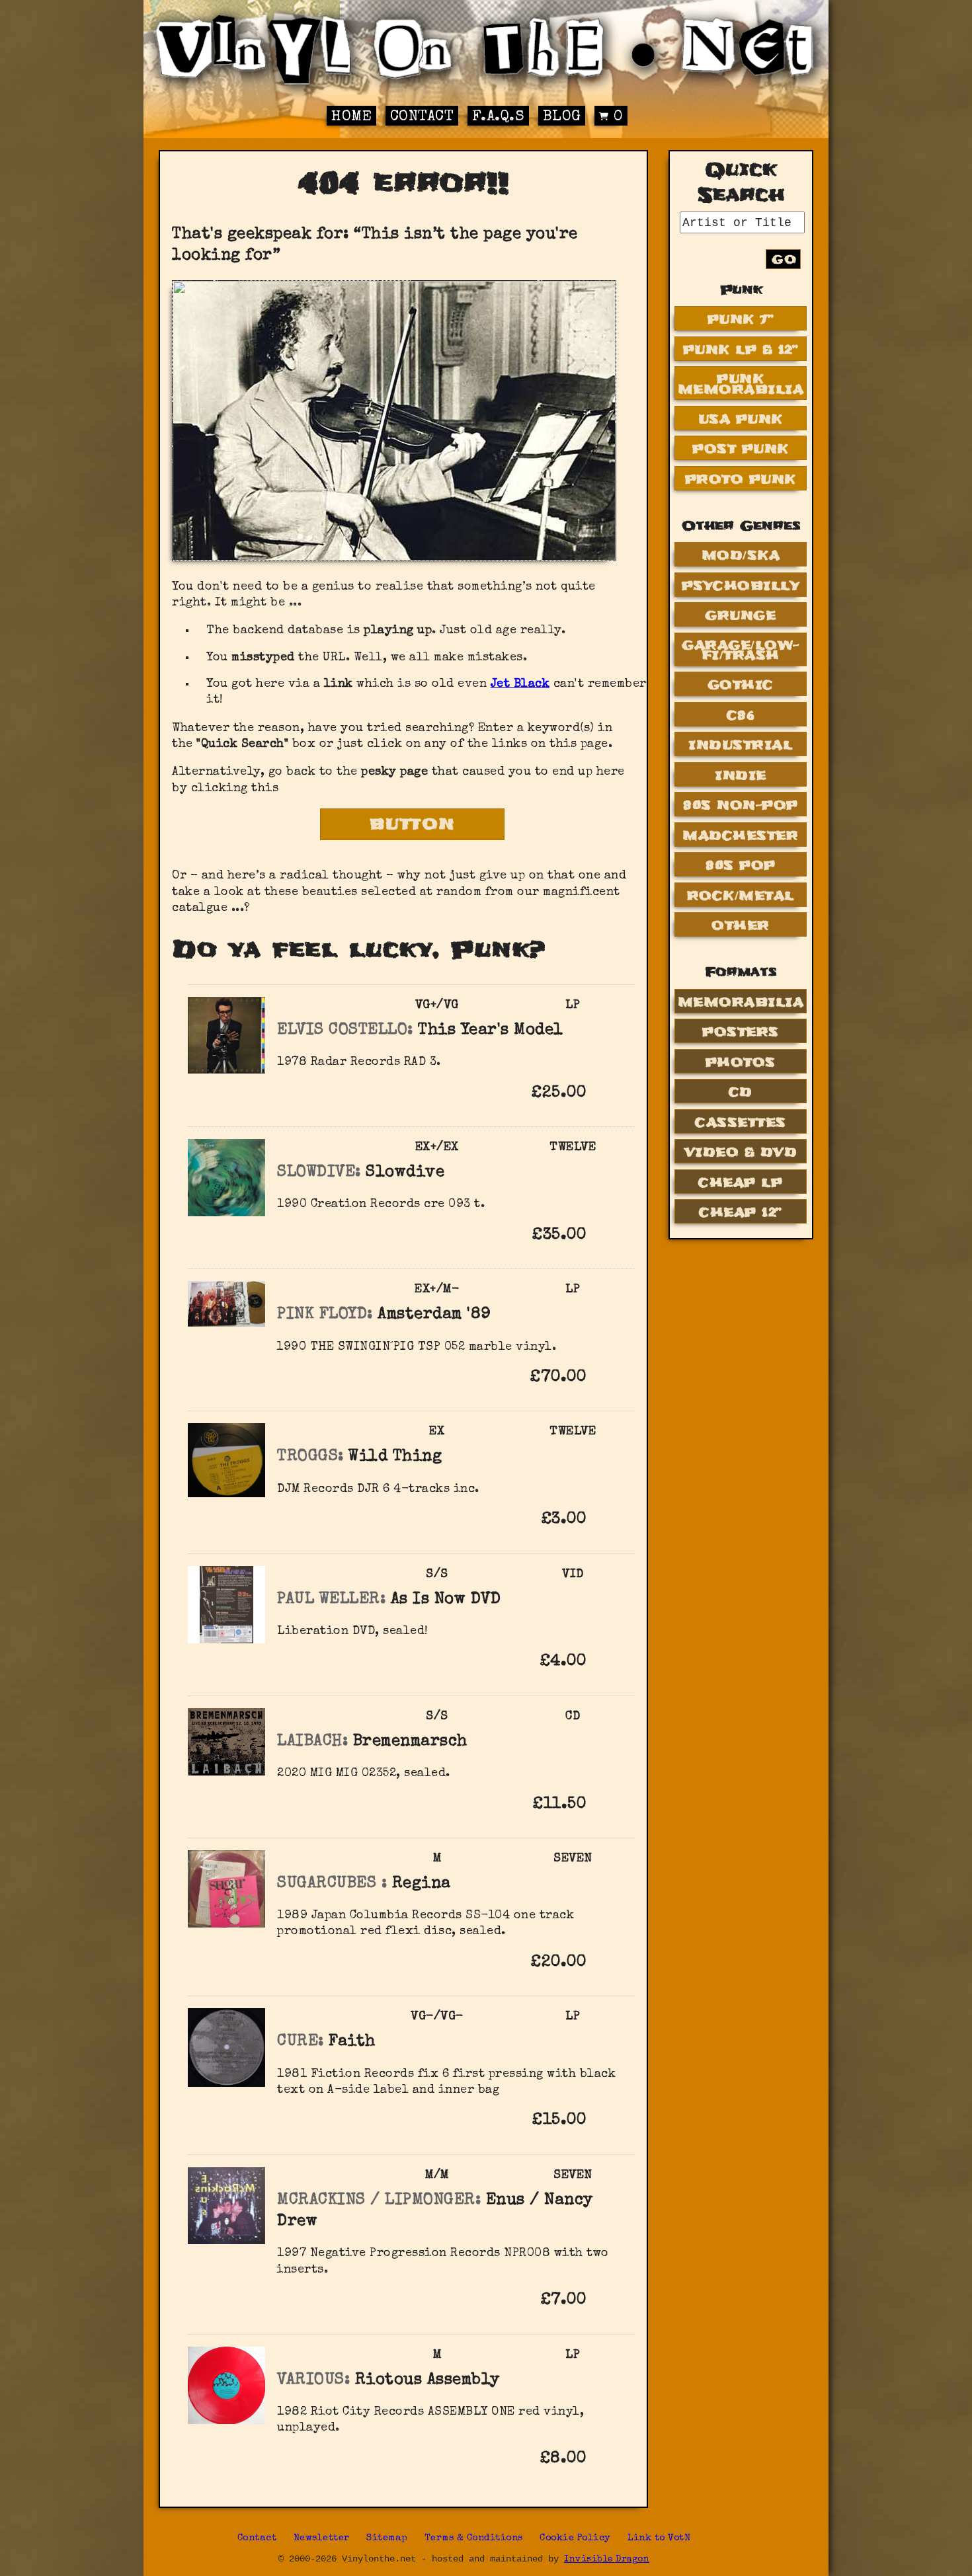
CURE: (301, 2042)
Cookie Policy (575, 2538)
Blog (562, 117)
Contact (422, 117)
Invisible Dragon (607, 2560)
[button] (607, 1092)
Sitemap (387, 2538)
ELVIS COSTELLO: (345, 1031)
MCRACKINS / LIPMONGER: (379, 2201)
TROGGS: (310, 1457)
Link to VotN (659, 2538)
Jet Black (520, 684)
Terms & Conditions (474, 2538)
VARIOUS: (313, 2380)
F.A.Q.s (499, 117)
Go (784, 259)
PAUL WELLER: (331, 1600)
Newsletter (322, 2538)
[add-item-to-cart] (607, 1095)
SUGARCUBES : (332, 1884)
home (351, 117)
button (413, 824)
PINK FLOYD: (325, 1315)
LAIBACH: (312, 1742)
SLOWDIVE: (319, 1173)
